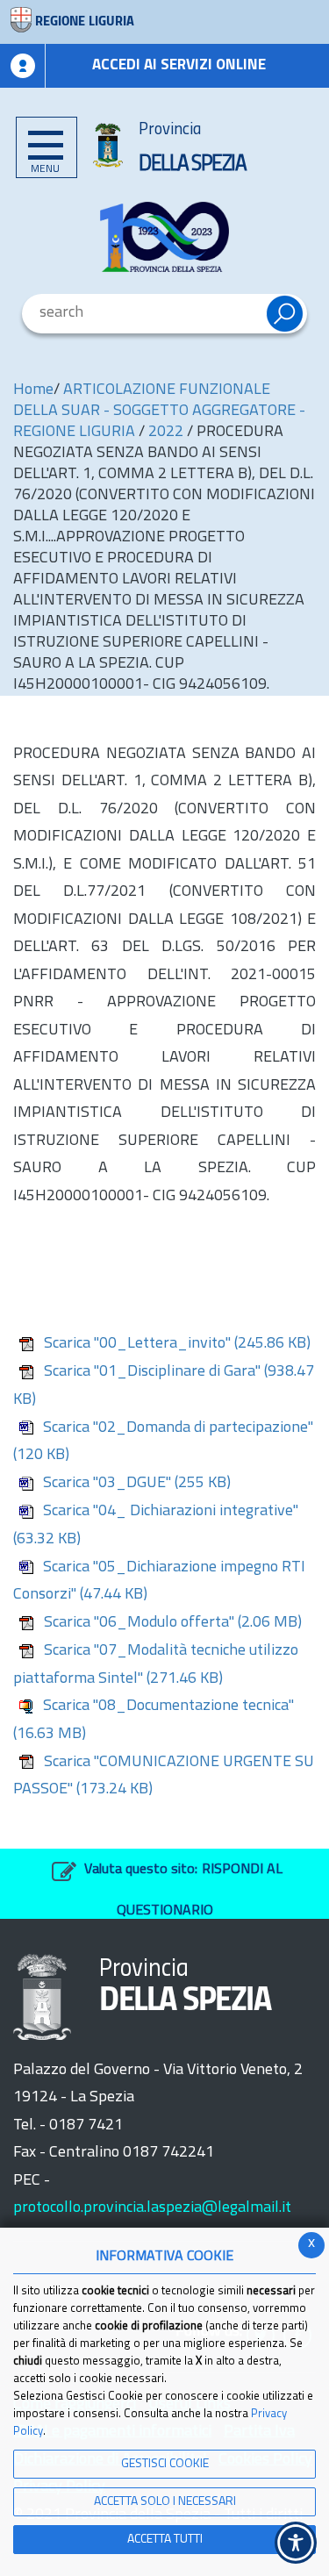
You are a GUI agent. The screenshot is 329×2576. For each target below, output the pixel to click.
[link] (164, 237)
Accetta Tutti (165, 2540)
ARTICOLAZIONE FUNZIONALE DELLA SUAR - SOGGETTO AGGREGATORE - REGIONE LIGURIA (159, 411)
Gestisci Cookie (165, 2464)
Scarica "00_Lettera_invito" (177, 1344)
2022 (166, 433)
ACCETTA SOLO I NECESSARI (165, 2502)
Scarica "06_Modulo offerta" (173, 1623)
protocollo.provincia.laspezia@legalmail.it (152, 2208)
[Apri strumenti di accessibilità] (296, 2543)
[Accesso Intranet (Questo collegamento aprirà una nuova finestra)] (23, 66)
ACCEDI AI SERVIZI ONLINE (179, 65)
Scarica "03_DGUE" (137, 1484)
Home (33, 390)
